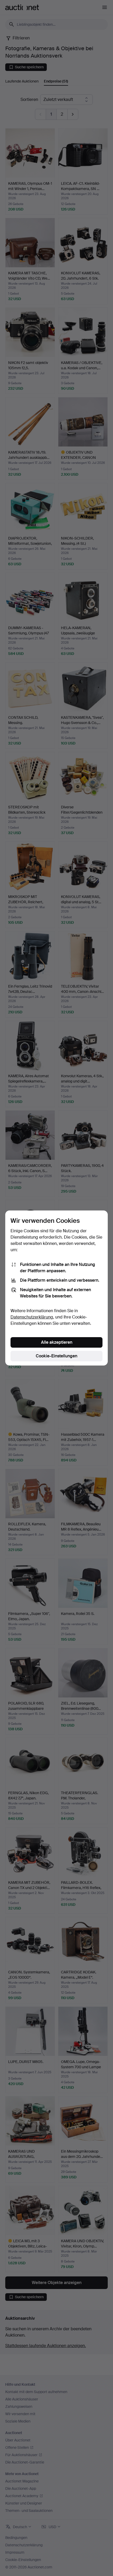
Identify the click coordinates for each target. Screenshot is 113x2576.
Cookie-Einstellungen (56, 1356)
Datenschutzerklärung (32, 1317)
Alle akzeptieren (57, 1342)
